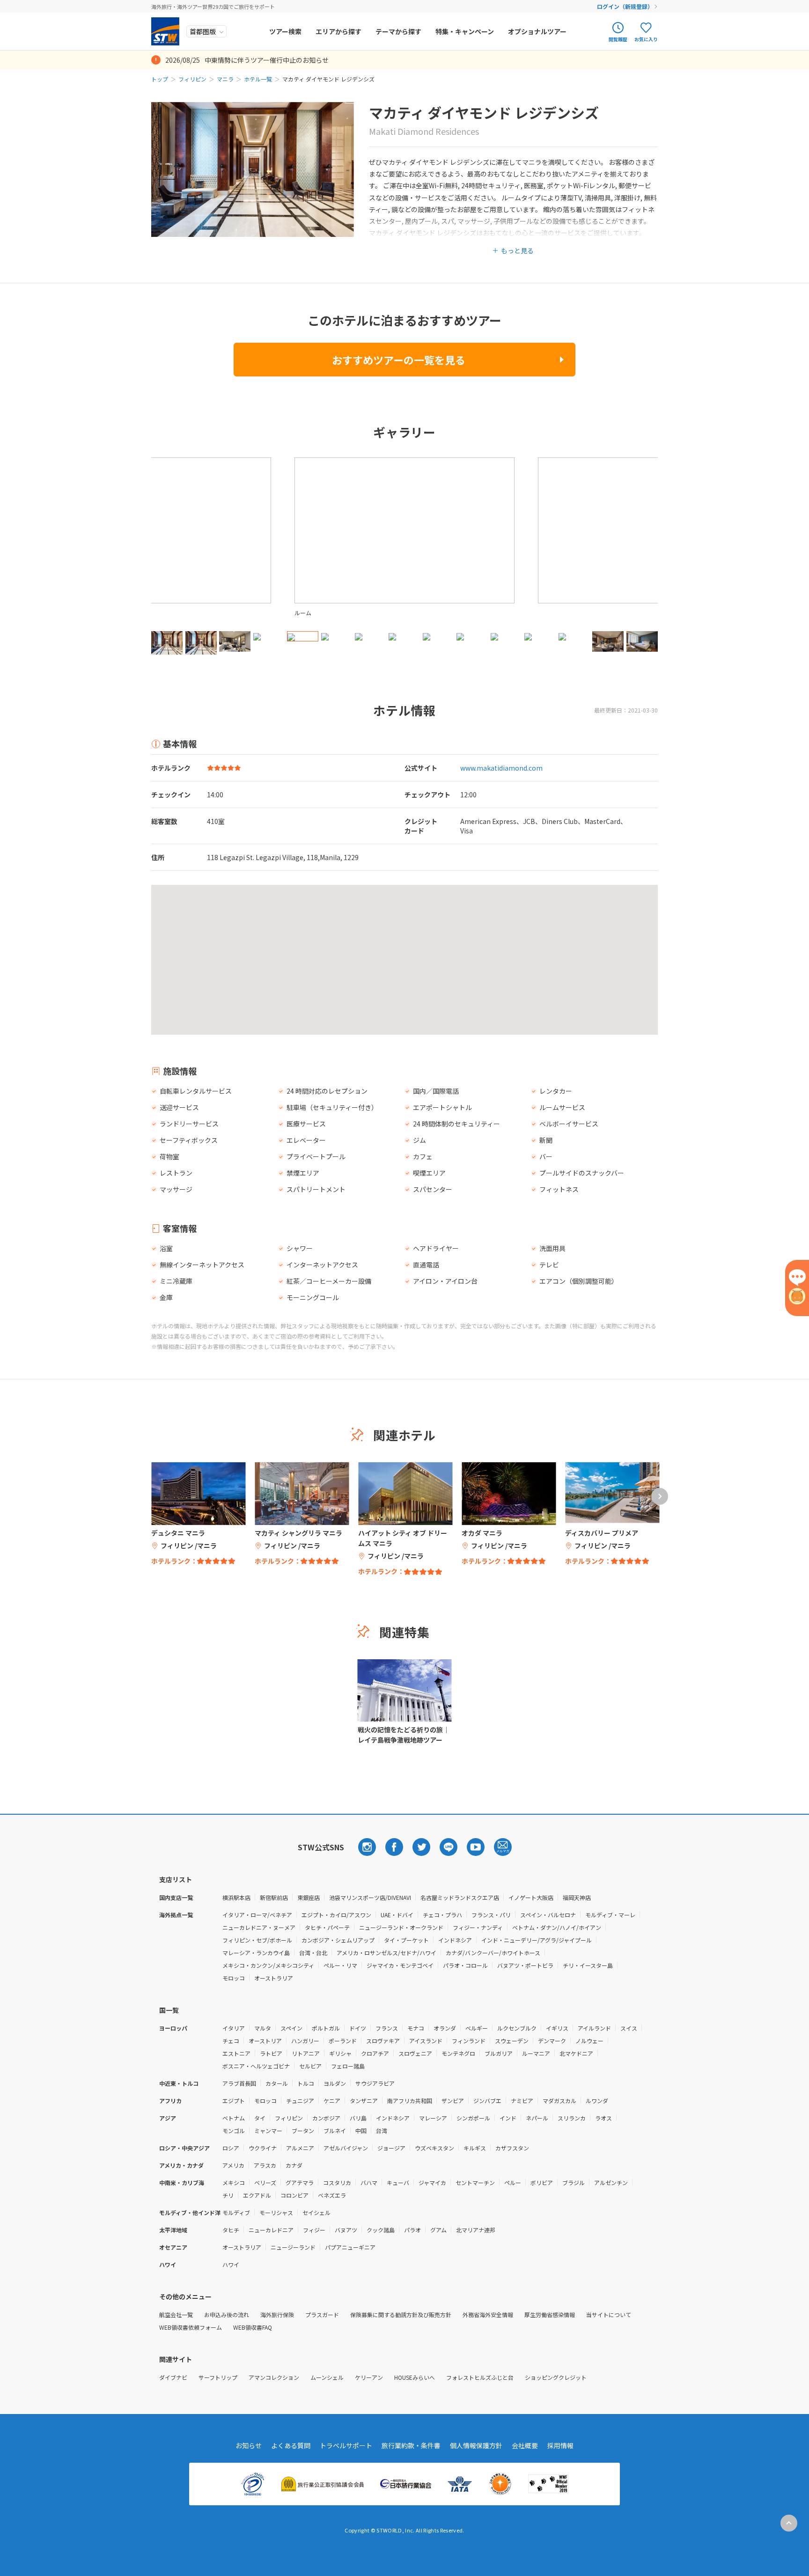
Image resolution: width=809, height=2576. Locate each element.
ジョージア (391, 2148)
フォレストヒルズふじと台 (480, 2377)
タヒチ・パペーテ (327, 1927)
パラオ (412, 2230)
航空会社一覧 (176, 2315)
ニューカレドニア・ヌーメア (259, 1927)
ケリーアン (369, 2377)
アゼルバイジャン (346, 2148)
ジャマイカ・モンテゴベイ (400, 1965)
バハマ (369, 2182)
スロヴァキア (383, 2041)
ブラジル (574, 2182)
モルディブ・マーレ (610, 1915)
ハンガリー (305, 2041)
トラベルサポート (346, 2445)
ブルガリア (499, 2053)
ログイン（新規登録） (625, 6)
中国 (361, 2131)
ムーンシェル (327, 2377)
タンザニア (364, 2101)
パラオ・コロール (465, 1965)
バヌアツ (346, 2230)
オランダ (445, 2028)
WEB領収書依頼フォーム (191, 2327)
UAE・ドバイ (397, 1915)
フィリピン (192, 79)
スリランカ (572, 2118)
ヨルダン (335, 2083)
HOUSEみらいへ (415, 2377)
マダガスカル (559, 2101)
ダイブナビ (173, 2377)
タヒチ (231, 2230)
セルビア (310, 2066)
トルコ (306, 2083)
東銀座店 (309, 1897)
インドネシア (455, 1940)
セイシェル (316, 2212)
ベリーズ (265, 2182)
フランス (387, 2028)
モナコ (416, 2028)
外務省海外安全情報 (488, 2315)
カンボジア (326, 2118)
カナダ (294, 2165)
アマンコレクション (274, 2377)
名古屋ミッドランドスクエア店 (460, 1897)
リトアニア (306, 2053)
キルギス (475, 2148)
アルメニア (300, 2148)
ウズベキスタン (434, 2148)
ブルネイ (335, 2131)
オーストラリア (274, 1978)
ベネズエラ (332, 2195)
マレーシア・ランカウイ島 (256, 1953)
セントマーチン (475, 2182)
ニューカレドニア (271, 2230)
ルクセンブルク (517, 2028)
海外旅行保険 (277, 2315)
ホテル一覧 (258, 79)
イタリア (234, 2028)
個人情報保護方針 (476, 2445)
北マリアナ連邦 (476, 2230)
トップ (160, 79)
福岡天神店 (577, 1897)
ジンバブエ (487, 2101)
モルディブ (236, 2212)
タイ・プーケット (406, 1940)
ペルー (513, 2182)
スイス (629, 2028)
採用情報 (560, 2445)
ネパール (537, 2118)
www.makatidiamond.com (501, 768)
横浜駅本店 (236, 1897)
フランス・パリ (491, 1915)
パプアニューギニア (350, 2247)
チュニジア (300, 2101)
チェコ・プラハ (442, 1915)
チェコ (231, 2041)
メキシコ (234, 2182)
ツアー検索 (285, 31)
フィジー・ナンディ (478, 1927)
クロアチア (375, 2053)
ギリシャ (340, 2053)
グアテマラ (300, 2182)
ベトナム (234, 2118)
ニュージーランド (293, 2247)
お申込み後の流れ (227, 2315)
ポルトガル (326, 2028)
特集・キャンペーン (465, 31)
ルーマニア (536, 2053)
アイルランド (594, 2028)
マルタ (263, 2028)
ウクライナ (263, 2148)
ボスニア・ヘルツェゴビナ (256, 2066)
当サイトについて (609, 2315)
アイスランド (426, 2041)
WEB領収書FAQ (253, 2327)
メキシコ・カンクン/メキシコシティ (268, 1965)
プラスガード (322, 2315)
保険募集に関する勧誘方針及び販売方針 (401, 2315)
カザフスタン (512, 2148)
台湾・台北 (313, 1953)
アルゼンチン (611, 2182)
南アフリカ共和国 (410, 2101)
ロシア (231, 2148)
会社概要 (525, 2445)
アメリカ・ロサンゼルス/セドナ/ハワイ (386, 1953)
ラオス (603, 2118)
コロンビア (294, 2195)
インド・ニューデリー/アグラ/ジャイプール (537, 1940)
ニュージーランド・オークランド (401, 1927)
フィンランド (469, 2041)
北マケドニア (576, 2053)
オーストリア (265, 2041)
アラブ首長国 (239, 2083)
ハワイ (231, 2264)
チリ (228, 2195)
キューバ (398, 2182)
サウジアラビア (375, 2083)
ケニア (332, 2101)
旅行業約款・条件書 (411, 2445)
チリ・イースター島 (588, 1965)
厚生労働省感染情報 (550, 2315)
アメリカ (233, 2165)
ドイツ (358, 2028)
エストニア (236, 2053)
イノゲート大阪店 (531, 1897)
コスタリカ (337, 2182)
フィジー (314, 2230)
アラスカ (265, 2165)
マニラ (225, 79)
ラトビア (271, 2053)
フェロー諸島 (348, 2066)
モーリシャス (276, 2212)
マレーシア (433, 2118)
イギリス (557, 2028)
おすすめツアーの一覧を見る (399, 360)
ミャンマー (268, 2131)
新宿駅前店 (274, 1897)
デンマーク (552, 2041)
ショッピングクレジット (556, 2377)
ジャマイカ (432, 2182)
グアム (438, 2230)
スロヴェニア (415, 2053)
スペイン (291, 2028)
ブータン (303, 2131)
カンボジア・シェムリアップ (338, 1940)
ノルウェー (589, 2041)
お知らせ (249, 2445)
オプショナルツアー (537, 31)
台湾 (382, 2131)
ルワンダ (597, 2101)
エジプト (234, 2101)
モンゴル (234, 2131)
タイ (260, 2118)
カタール (277, 2083)
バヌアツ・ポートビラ (525, 1965)
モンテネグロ (458, 2053)
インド (508, 2118)
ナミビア (522, 2101)
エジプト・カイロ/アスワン (336, 1915)
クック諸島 (381, 2230)
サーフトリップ (218, 2377)
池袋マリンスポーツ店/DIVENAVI (370, 1897)
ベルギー (477, 2028)
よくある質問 (291, 2445)
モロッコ (234, 1978)
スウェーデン (512, 2041)
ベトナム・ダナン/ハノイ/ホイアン (557, 1927)
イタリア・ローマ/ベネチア (257, 1915)
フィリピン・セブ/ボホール (257, 1940)
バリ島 (358, 2118)
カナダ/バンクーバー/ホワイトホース (493, 1953)
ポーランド (343, 2041)
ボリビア (542, 2182)
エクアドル (257, 2195)
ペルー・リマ (340, 1965)
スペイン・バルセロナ (548, 1915)
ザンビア (453, 2101)
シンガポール (473, 2118)
